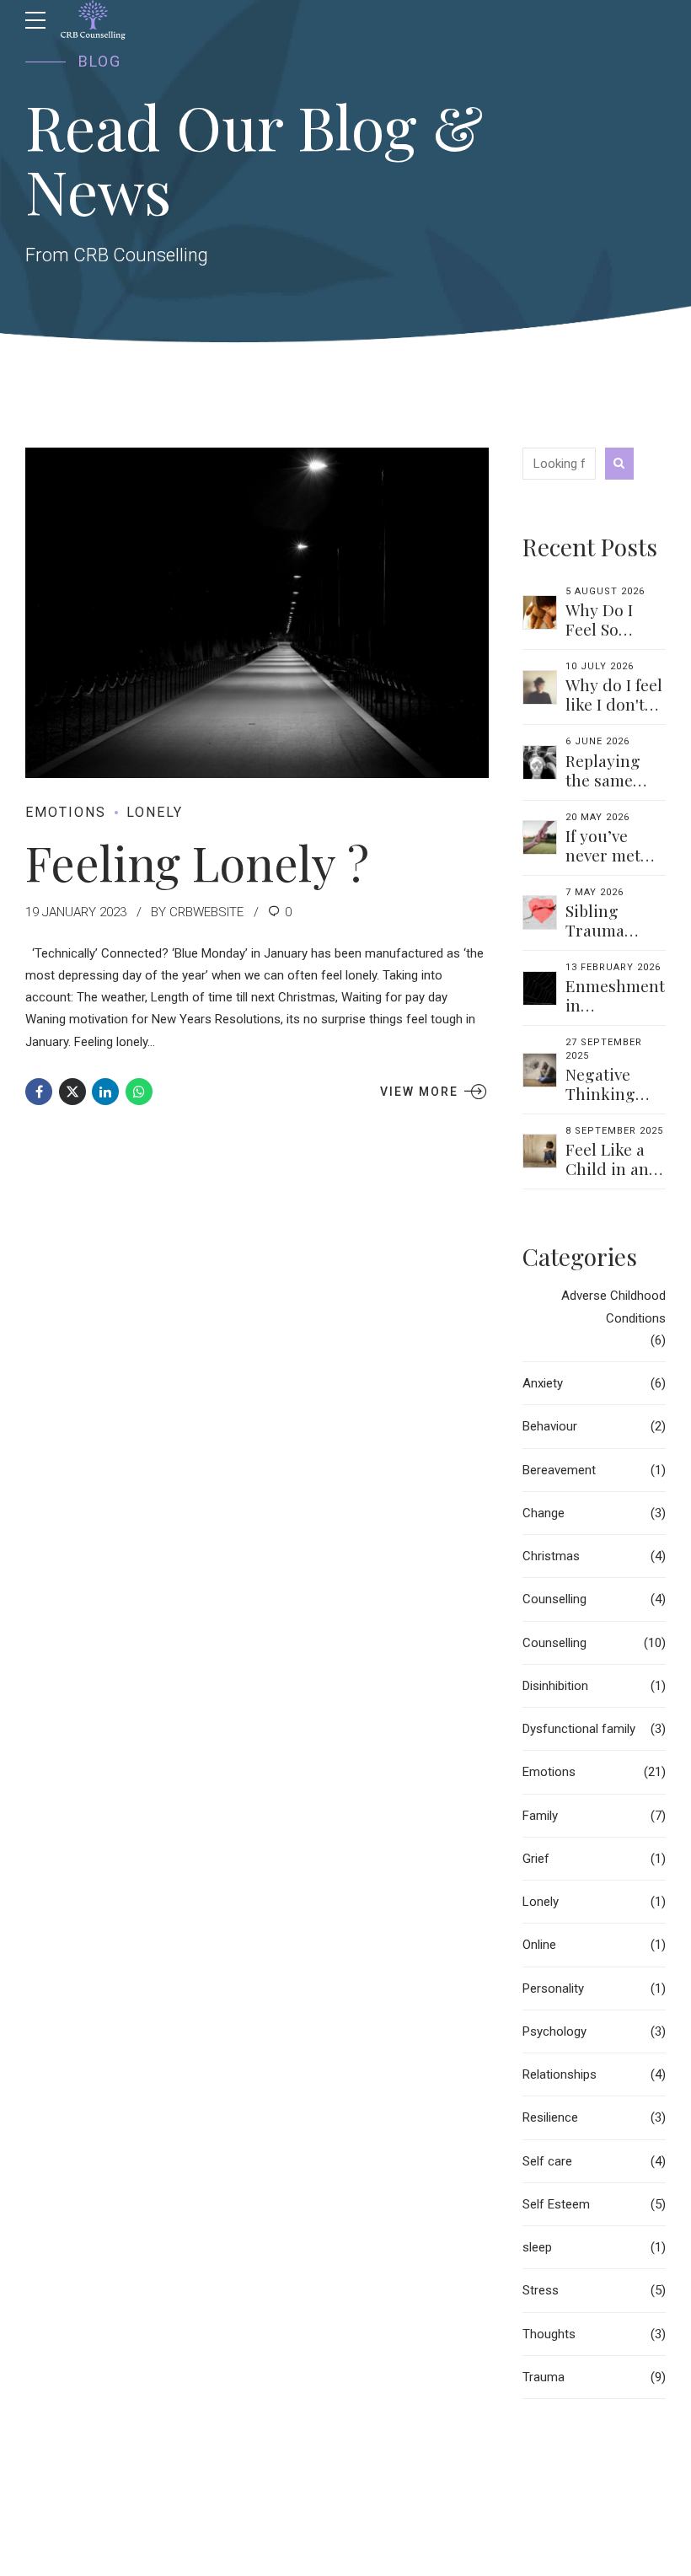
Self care (547, 2161)
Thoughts (549, 2334)
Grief (536, 1859)
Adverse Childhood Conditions (613, 1307)
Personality (553, 1988)
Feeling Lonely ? (197, 862)
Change (544, 1513)
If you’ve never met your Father (610, 855)
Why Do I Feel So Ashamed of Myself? (609, 639)
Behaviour (550, 1426)
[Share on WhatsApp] (139, 1092)
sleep (537, 2247)
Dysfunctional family (579, 1729)
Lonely (155, 812)
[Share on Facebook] (39, 1092)
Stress (541, 2290)
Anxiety (543, 1383)
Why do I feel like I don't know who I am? (614, 714)
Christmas (551, 1556)
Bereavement (559, 1470)
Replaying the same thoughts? (604, 780)
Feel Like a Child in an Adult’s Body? (607, 1178)
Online (539, 1945)
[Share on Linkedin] (105, 1092)
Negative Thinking (600, 1084)
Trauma (544, 2377)
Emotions (66, 812)
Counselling (554, 1599)
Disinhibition (555, 1686)
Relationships (560, 2074)
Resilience (550, 2117)
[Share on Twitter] (72, 1092)
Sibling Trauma (595, 920)
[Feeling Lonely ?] (257, 613)
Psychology (554, 2031)
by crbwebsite (197, 912)
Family (540, 1816)
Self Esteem (556, 2204)
